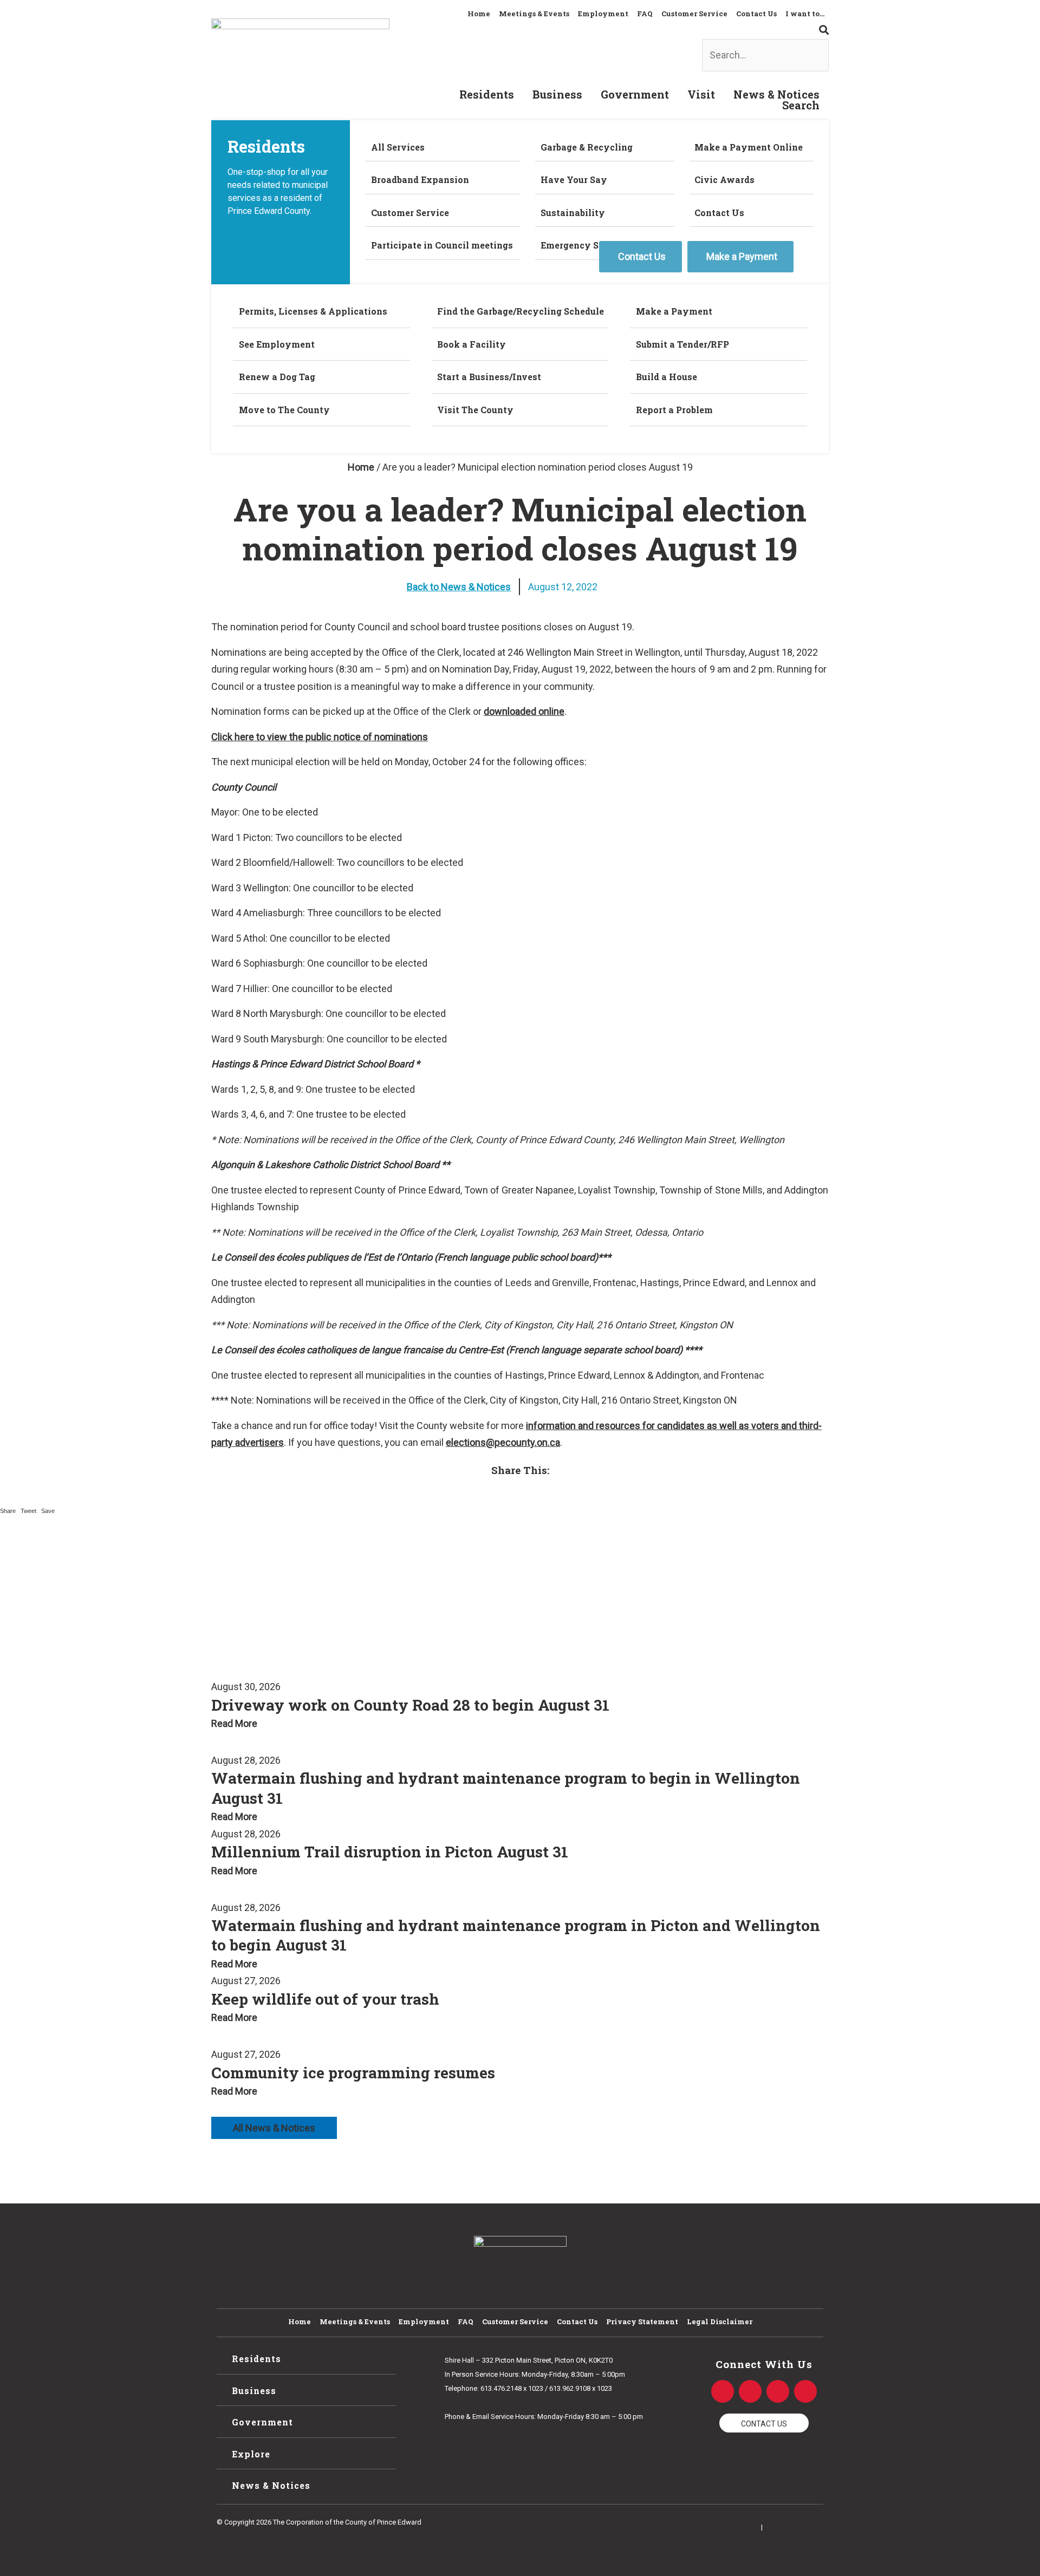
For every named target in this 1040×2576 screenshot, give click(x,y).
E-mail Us (459, 2402)
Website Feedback (794, 2527)
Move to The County (284, 410)
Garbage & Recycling (587, 147)
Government (635, 94)
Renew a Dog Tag (277, 377)
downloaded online (524, 711)
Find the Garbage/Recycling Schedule (521, 311)
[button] (629, 30)
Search (801, 105)
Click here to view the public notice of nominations (320, 737)
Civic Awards (724, 180)
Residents (487, 94)
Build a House (667, 377)
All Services (398, 147)
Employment (603, 14)
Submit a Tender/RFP (682, 344)
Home (479, 14)
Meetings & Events (534, 14)
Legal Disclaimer (720, 2321)
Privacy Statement (642, 2321)
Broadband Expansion (420, 180)
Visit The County (475, 410)
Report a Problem (674, 410)
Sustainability (573, 213)
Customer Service (694, 14)
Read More (234, 1723)
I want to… (805, 14)
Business (557, 94)
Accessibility (739, 2527)
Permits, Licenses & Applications (313, 311)
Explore (251, 2454)
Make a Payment (674, 311)
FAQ (645, 14)
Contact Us (756, 14)
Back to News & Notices (459, 587)
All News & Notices (274, 2128)
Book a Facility (472, 344)
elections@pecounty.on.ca (503, 1442)
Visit (701, 94)
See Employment (277, 344)
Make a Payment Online (749, 147)
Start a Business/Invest (489, 377)
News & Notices (776, 94)
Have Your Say (574, 180)
